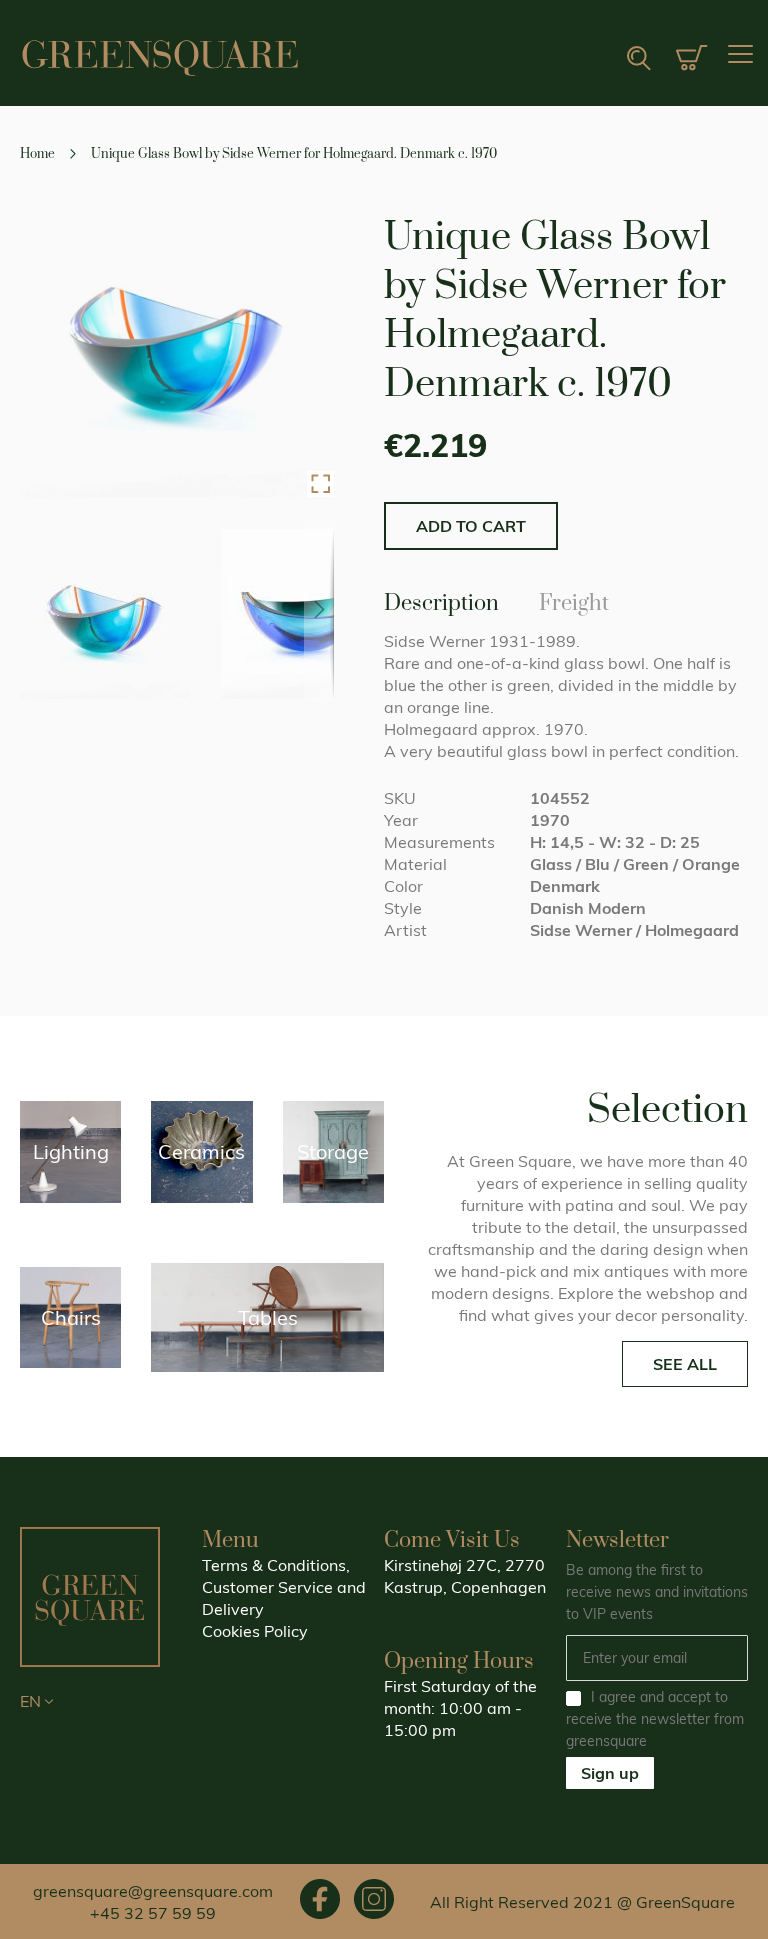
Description (441, 600)
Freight (574, 600)
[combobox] (576, 59)
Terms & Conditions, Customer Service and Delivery (284, 1587)
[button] (320, 484)
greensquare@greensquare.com (153, 1891)
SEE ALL (685, 1364)
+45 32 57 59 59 (153, 1913)
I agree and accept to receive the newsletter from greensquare (655, 1719)
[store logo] (160, 58)
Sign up (610, 1773)
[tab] (441, 602)
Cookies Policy (255, 1631)
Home (37, 154)
